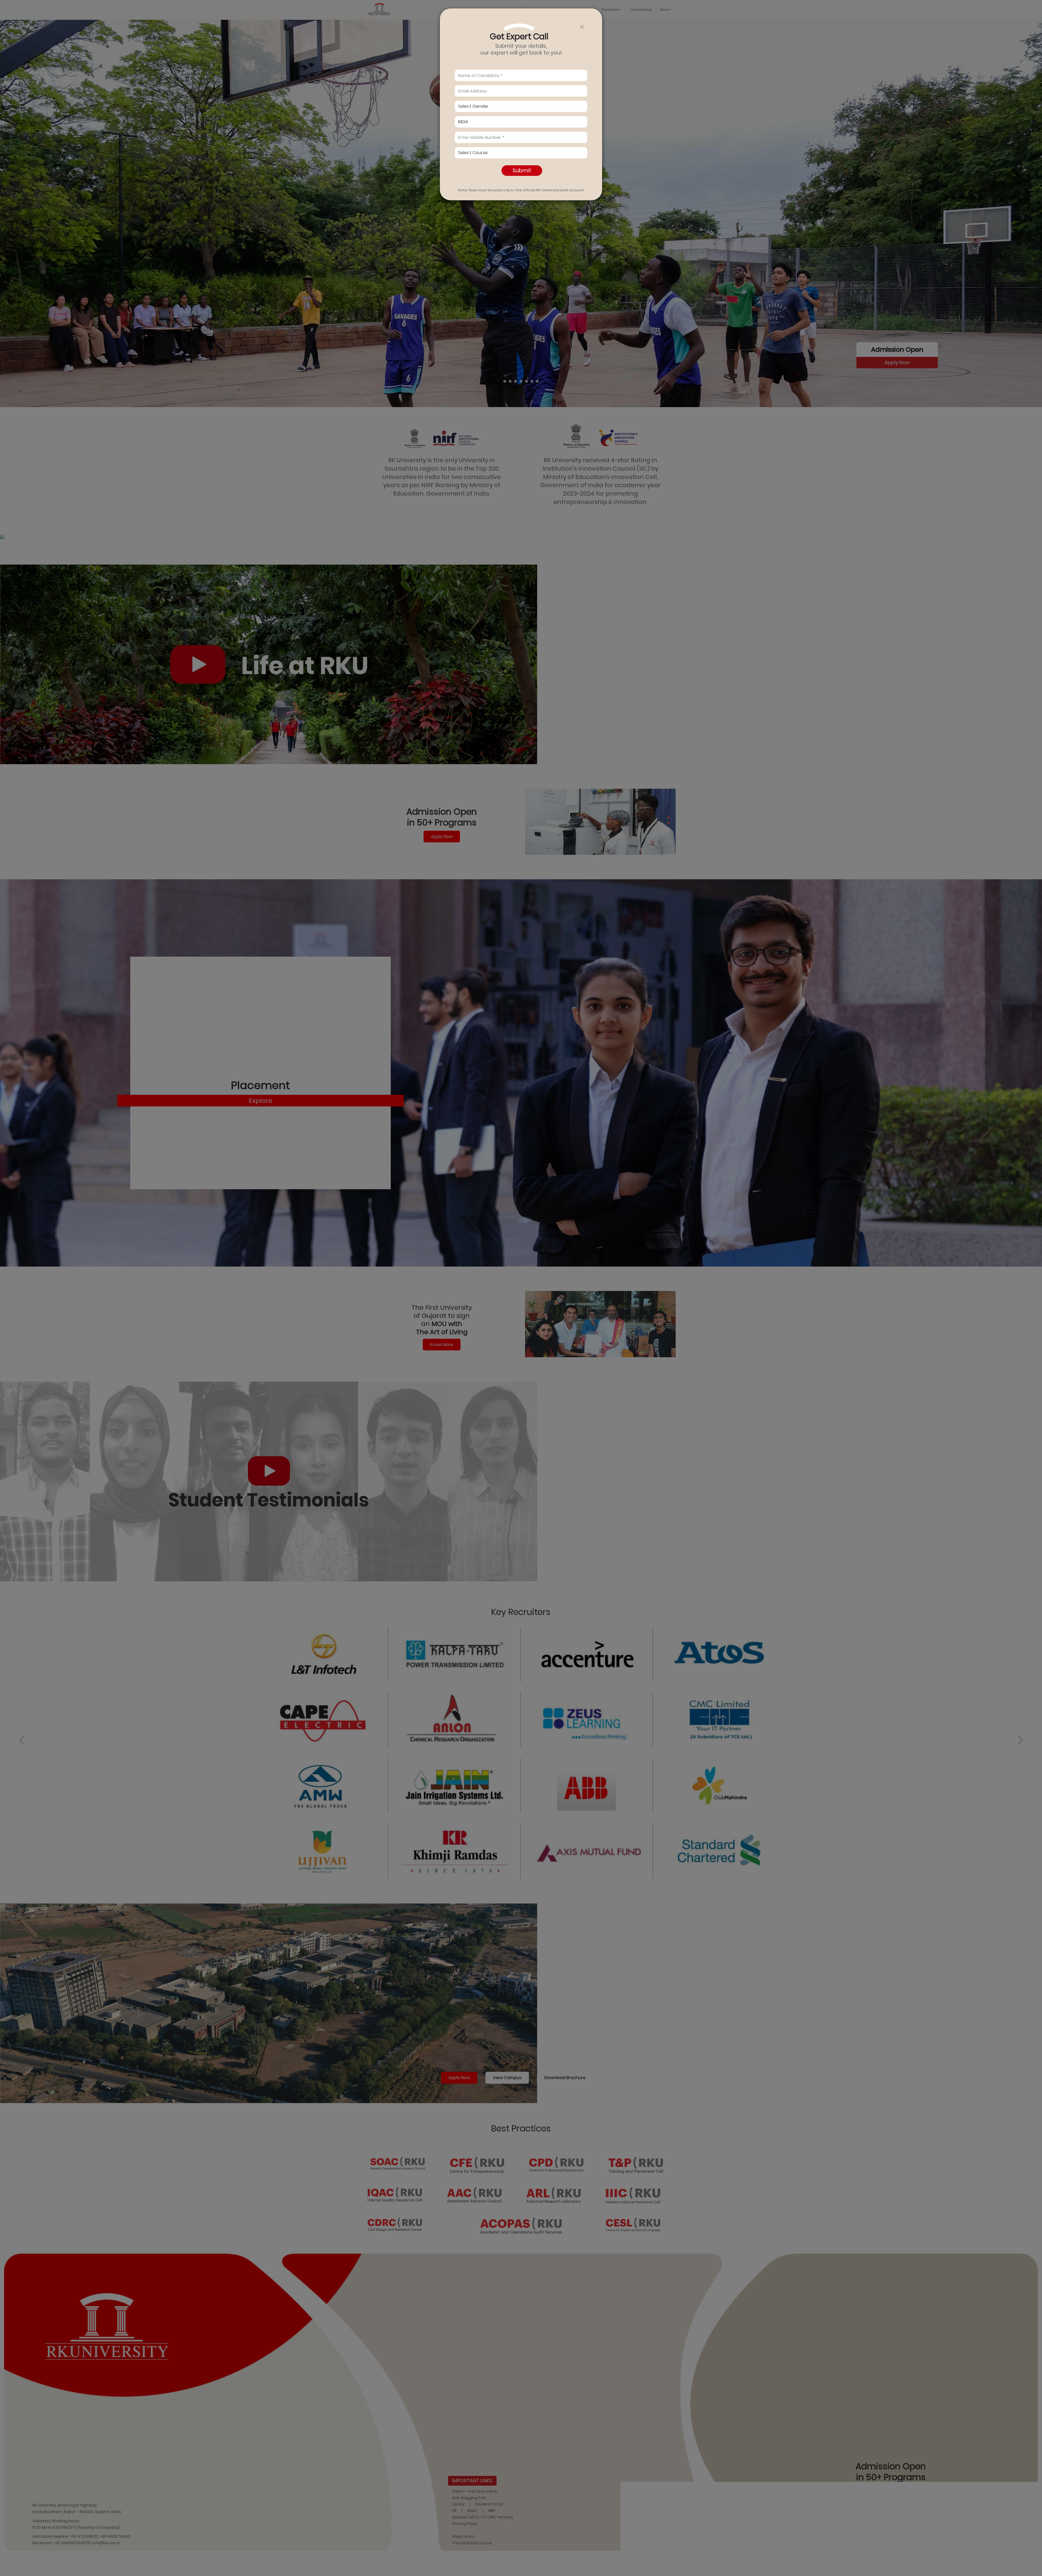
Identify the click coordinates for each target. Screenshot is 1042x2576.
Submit (522, 170)
